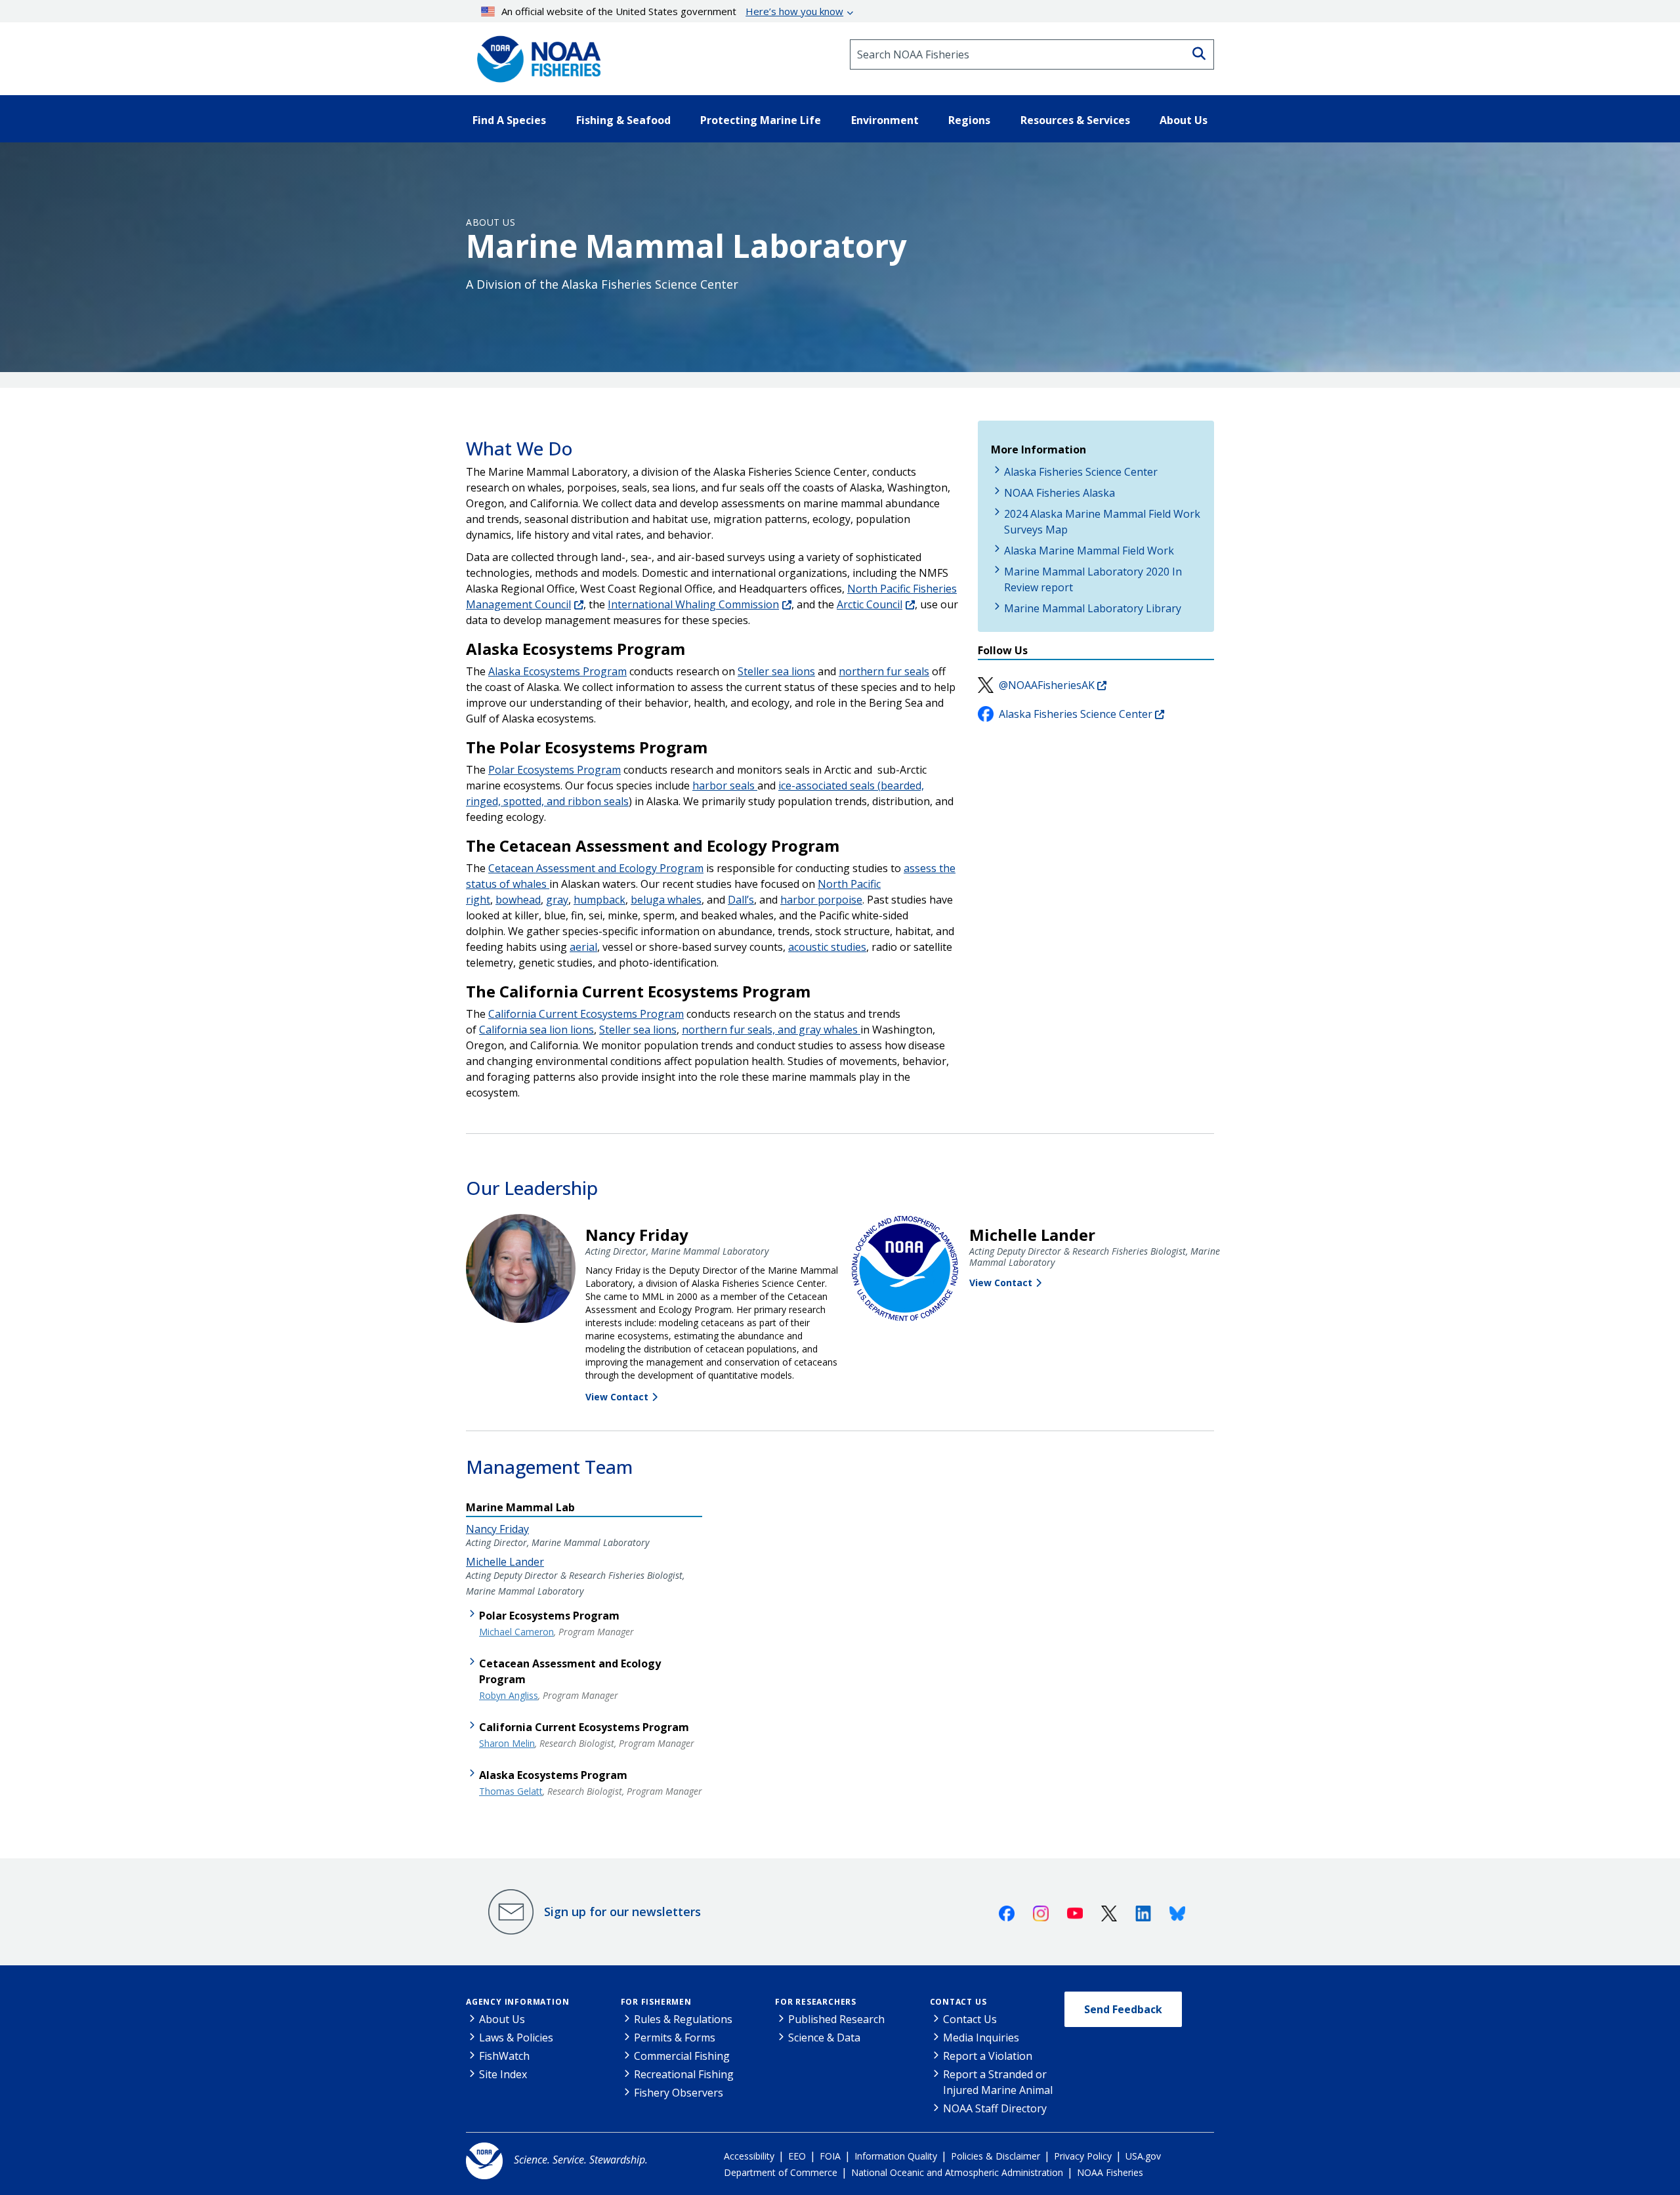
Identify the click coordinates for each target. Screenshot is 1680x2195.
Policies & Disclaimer (996, 2156)
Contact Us (958, 2002)
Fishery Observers (679, 2093)
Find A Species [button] (509, 120)
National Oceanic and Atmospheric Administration (957, 2172)
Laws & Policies (516, 2038)
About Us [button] (1184, 120)
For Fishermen (656, 2002)
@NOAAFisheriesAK (1047, 685)
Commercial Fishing (682, 2056)
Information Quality (896, 2156)
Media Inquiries (981, 2038)
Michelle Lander (505, 1562)
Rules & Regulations (683, 2019)
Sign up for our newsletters (622, 1912)
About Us (491, 222)
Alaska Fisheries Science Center (1081, 472)
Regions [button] (969, 120)
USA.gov (1143, 2156)
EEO (797, 2156)
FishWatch (504, 2056)
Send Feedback (1123, 2009)
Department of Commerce (781, 2172)
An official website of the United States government (672, 11)
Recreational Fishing (684, 2074)
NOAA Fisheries (1110, 2172)
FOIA (830, 2156)
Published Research (836, 2019)
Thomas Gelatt (511, 1791)
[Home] (535, 54)
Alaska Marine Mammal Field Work (1089, 551)
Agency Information (517, 2002)
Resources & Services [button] (1075, 120)
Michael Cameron (516, 1632)
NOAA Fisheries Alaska (1060, 493)
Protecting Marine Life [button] (761, 120)
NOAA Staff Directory (995, 2108)
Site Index (503, 2074)
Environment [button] (885, 120)
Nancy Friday (497, 1529)
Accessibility (749, 2156)
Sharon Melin (507, 1743)
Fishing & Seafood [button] (623, 120)
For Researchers (816, 2002)
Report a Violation (988, 2056)
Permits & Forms (675, 2038)
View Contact (617, 1397)
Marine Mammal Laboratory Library (1093, 608)
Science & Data (824, 2038)
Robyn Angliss (509, 1695)
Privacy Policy (1083, 2156)
